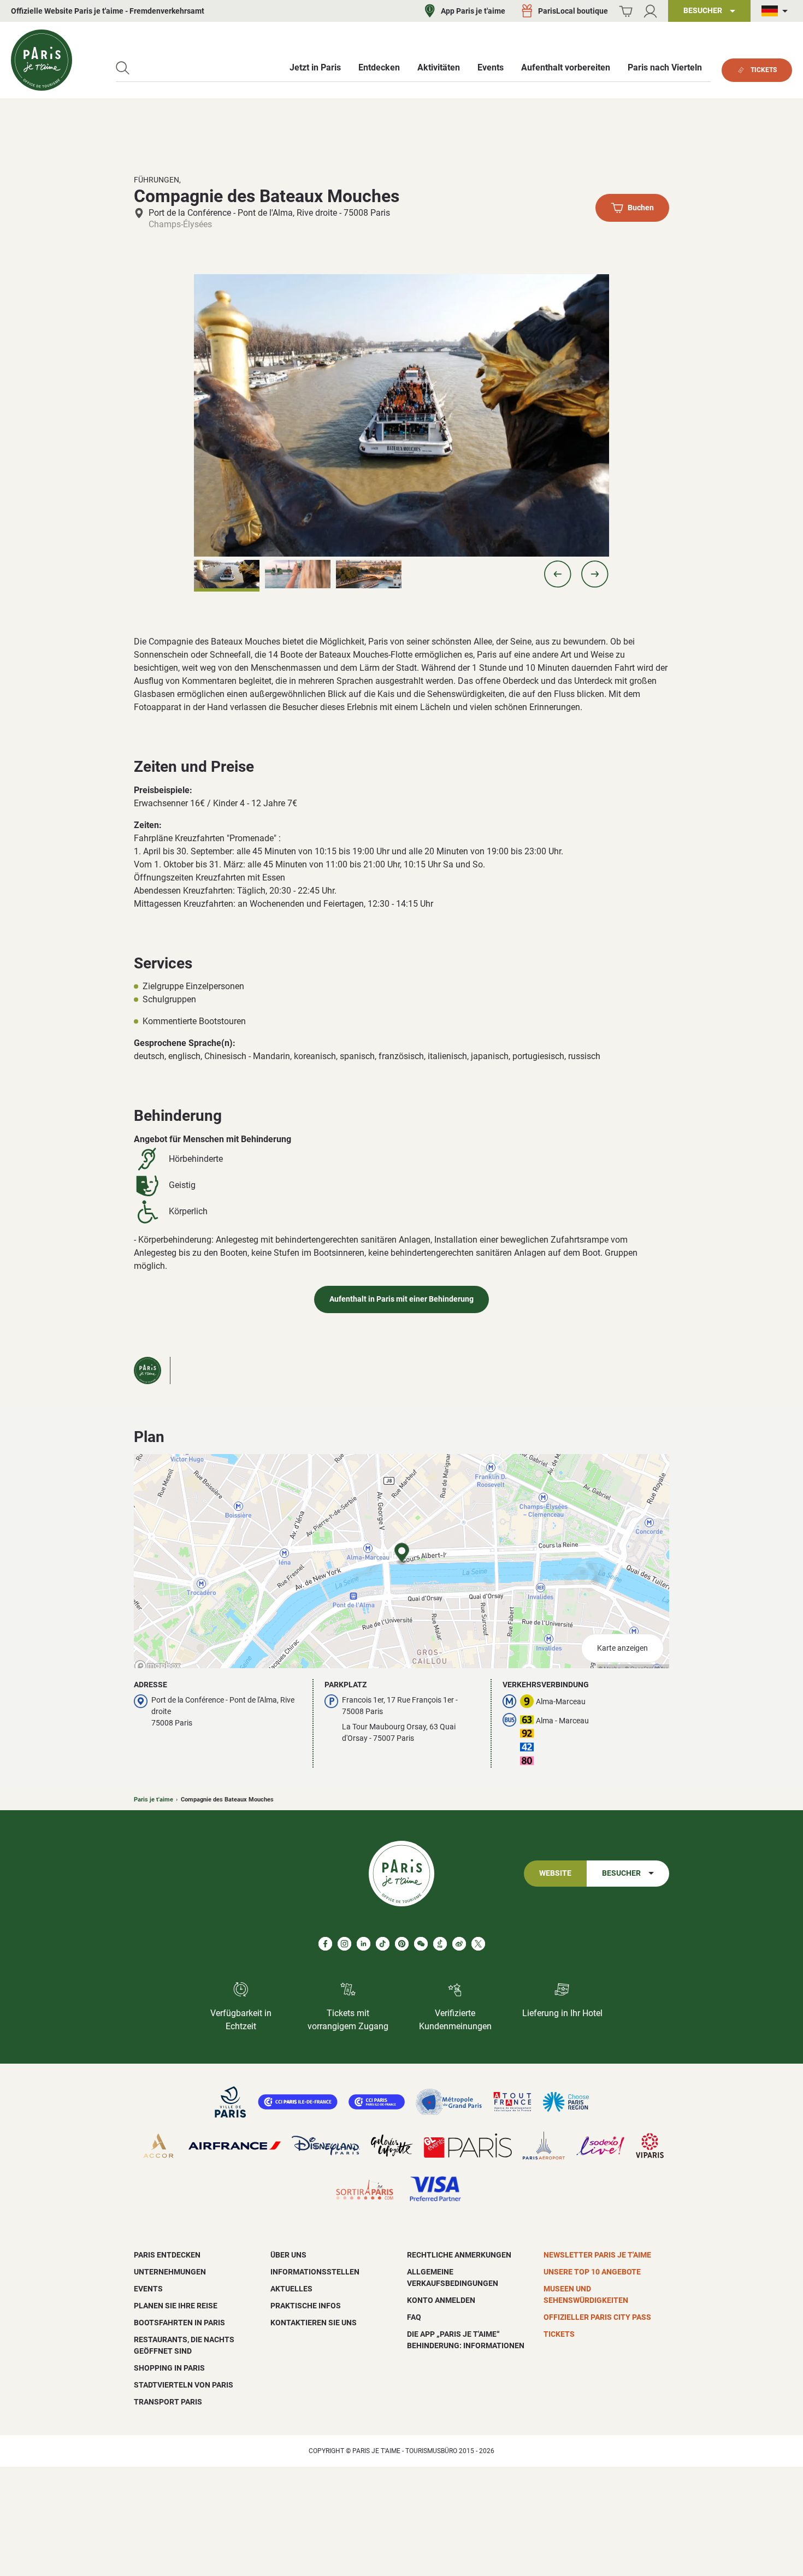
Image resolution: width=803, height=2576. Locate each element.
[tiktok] (383, 1944)
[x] (478, 1944)
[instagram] (344, 1944)
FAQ (414, 2317)
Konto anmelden (441, 2300)
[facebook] (325, 1944)
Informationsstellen (315, 2272)
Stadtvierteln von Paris (184, 2385)
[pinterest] (402, 1944)
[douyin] (440, 1944)
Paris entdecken (167, 2255)
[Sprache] (777, 11)
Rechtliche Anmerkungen (459, 2255)
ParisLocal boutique (573, 11)
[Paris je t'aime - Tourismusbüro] (42, 60)
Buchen (641, 208)
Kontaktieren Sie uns (314, 2323)
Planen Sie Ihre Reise (176, 2306)
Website (555, 1873)
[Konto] (650, 11)
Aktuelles (291, 2289)
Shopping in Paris (169, 2368)
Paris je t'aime (153, 1800)
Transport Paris (168, 2402)
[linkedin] (364, 1944)
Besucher (621, 1873)
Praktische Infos (306, 2306)
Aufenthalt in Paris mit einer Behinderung (401, 1299)
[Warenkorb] (626, 11)
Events (148, 2289)
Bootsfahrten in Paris (179, 2323)
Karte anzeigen (622, 1648)
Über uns (288, 2255)
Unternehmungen (170, 2272)
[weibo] (459, 1944)
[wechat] (421, 1944)
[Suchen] (123, 68)
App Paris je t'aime (473, 11)
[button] (558, 574)
